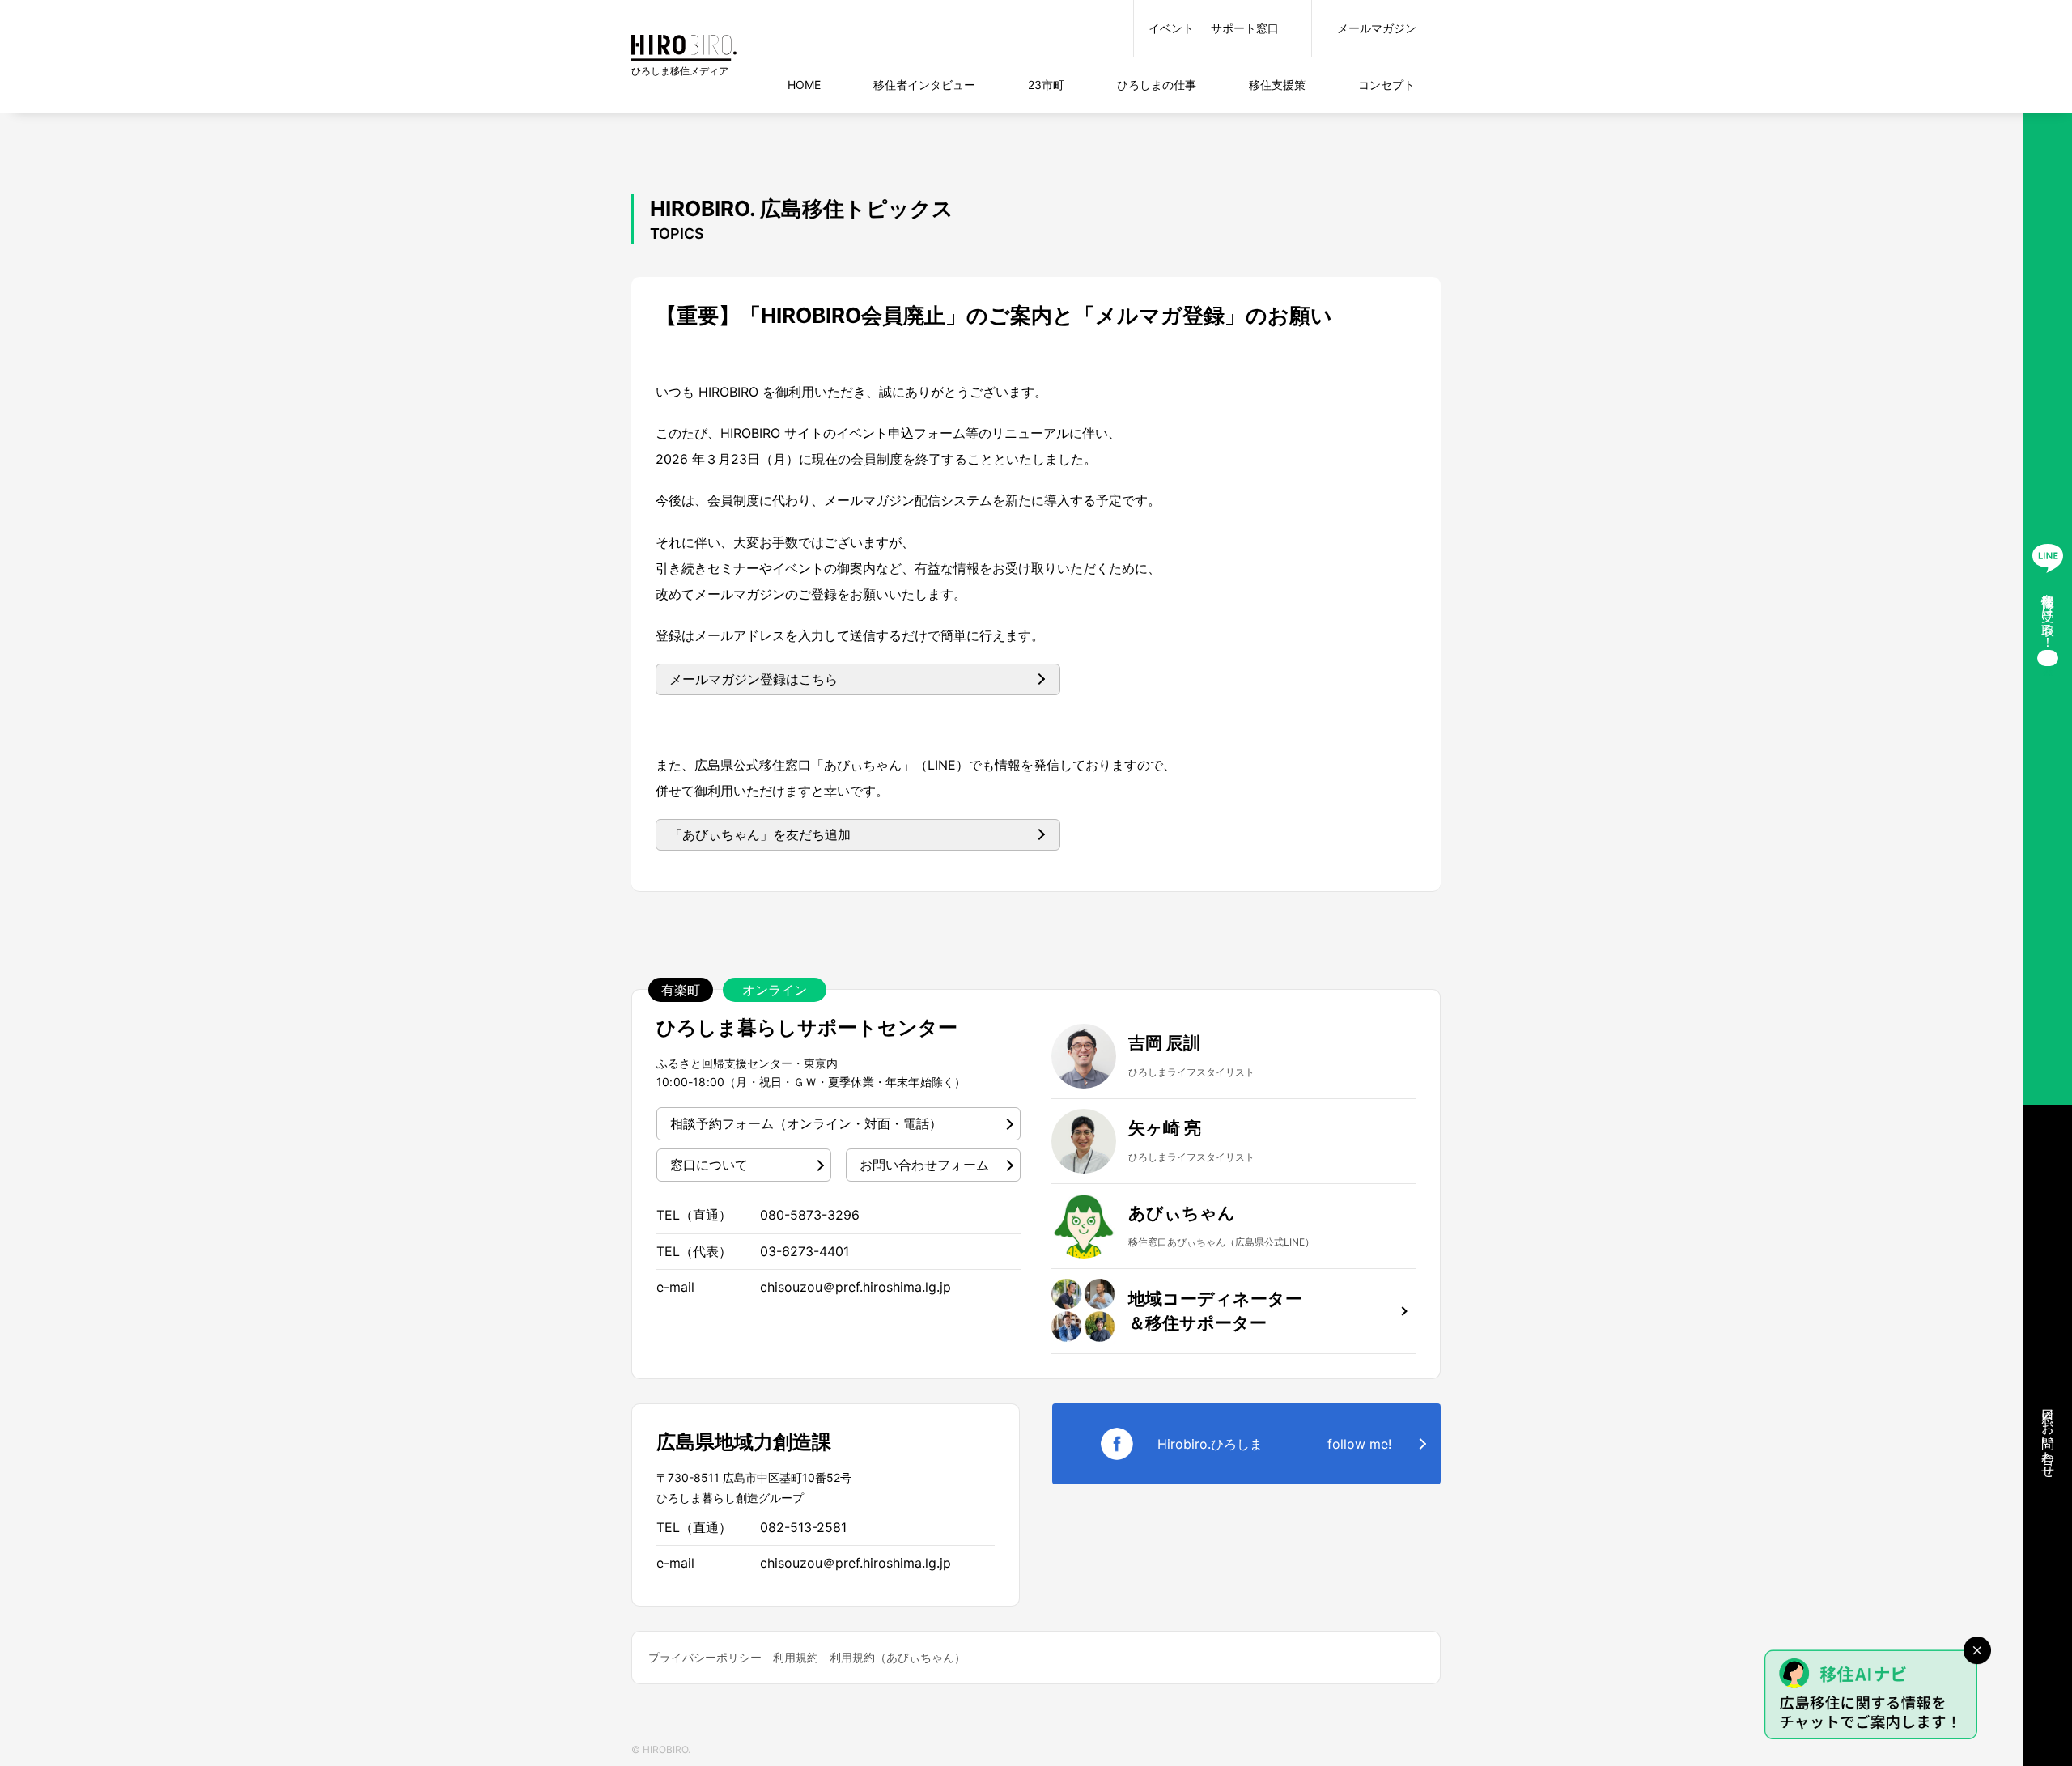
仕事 (1157, 85)
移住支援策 (1277, 85)
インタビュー (924, 85)
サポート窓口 (1245, 28)
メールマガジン (1377, 28)
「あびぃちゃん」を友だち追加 (760, 834)
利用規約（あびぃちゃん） (898, 1657)
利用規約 (796, 1657)
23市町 (1046, 85)
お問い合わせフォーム (924, 1165)
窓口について (709, 1165)
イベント (1171, 28)
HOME (804, 85)
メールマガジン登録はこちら (754, 679)
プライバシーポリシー (705, 1657)
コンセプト (1386, 85)
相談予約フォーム (806, 1123)
